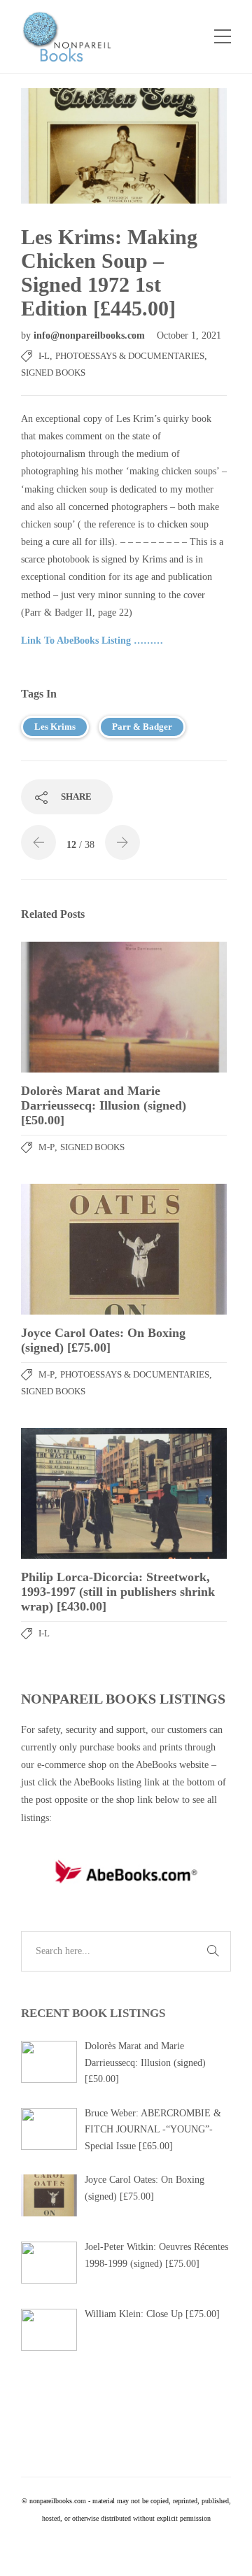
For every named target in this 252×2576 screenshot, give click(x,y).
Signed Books (53, 373)
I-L (44, 356)
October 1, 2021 (189, 335)
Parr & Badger (142, 727)
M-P (47, 1147)
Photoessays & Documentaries (130, 356)
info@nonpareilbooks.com (91, 335)
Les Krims (55, 727)
